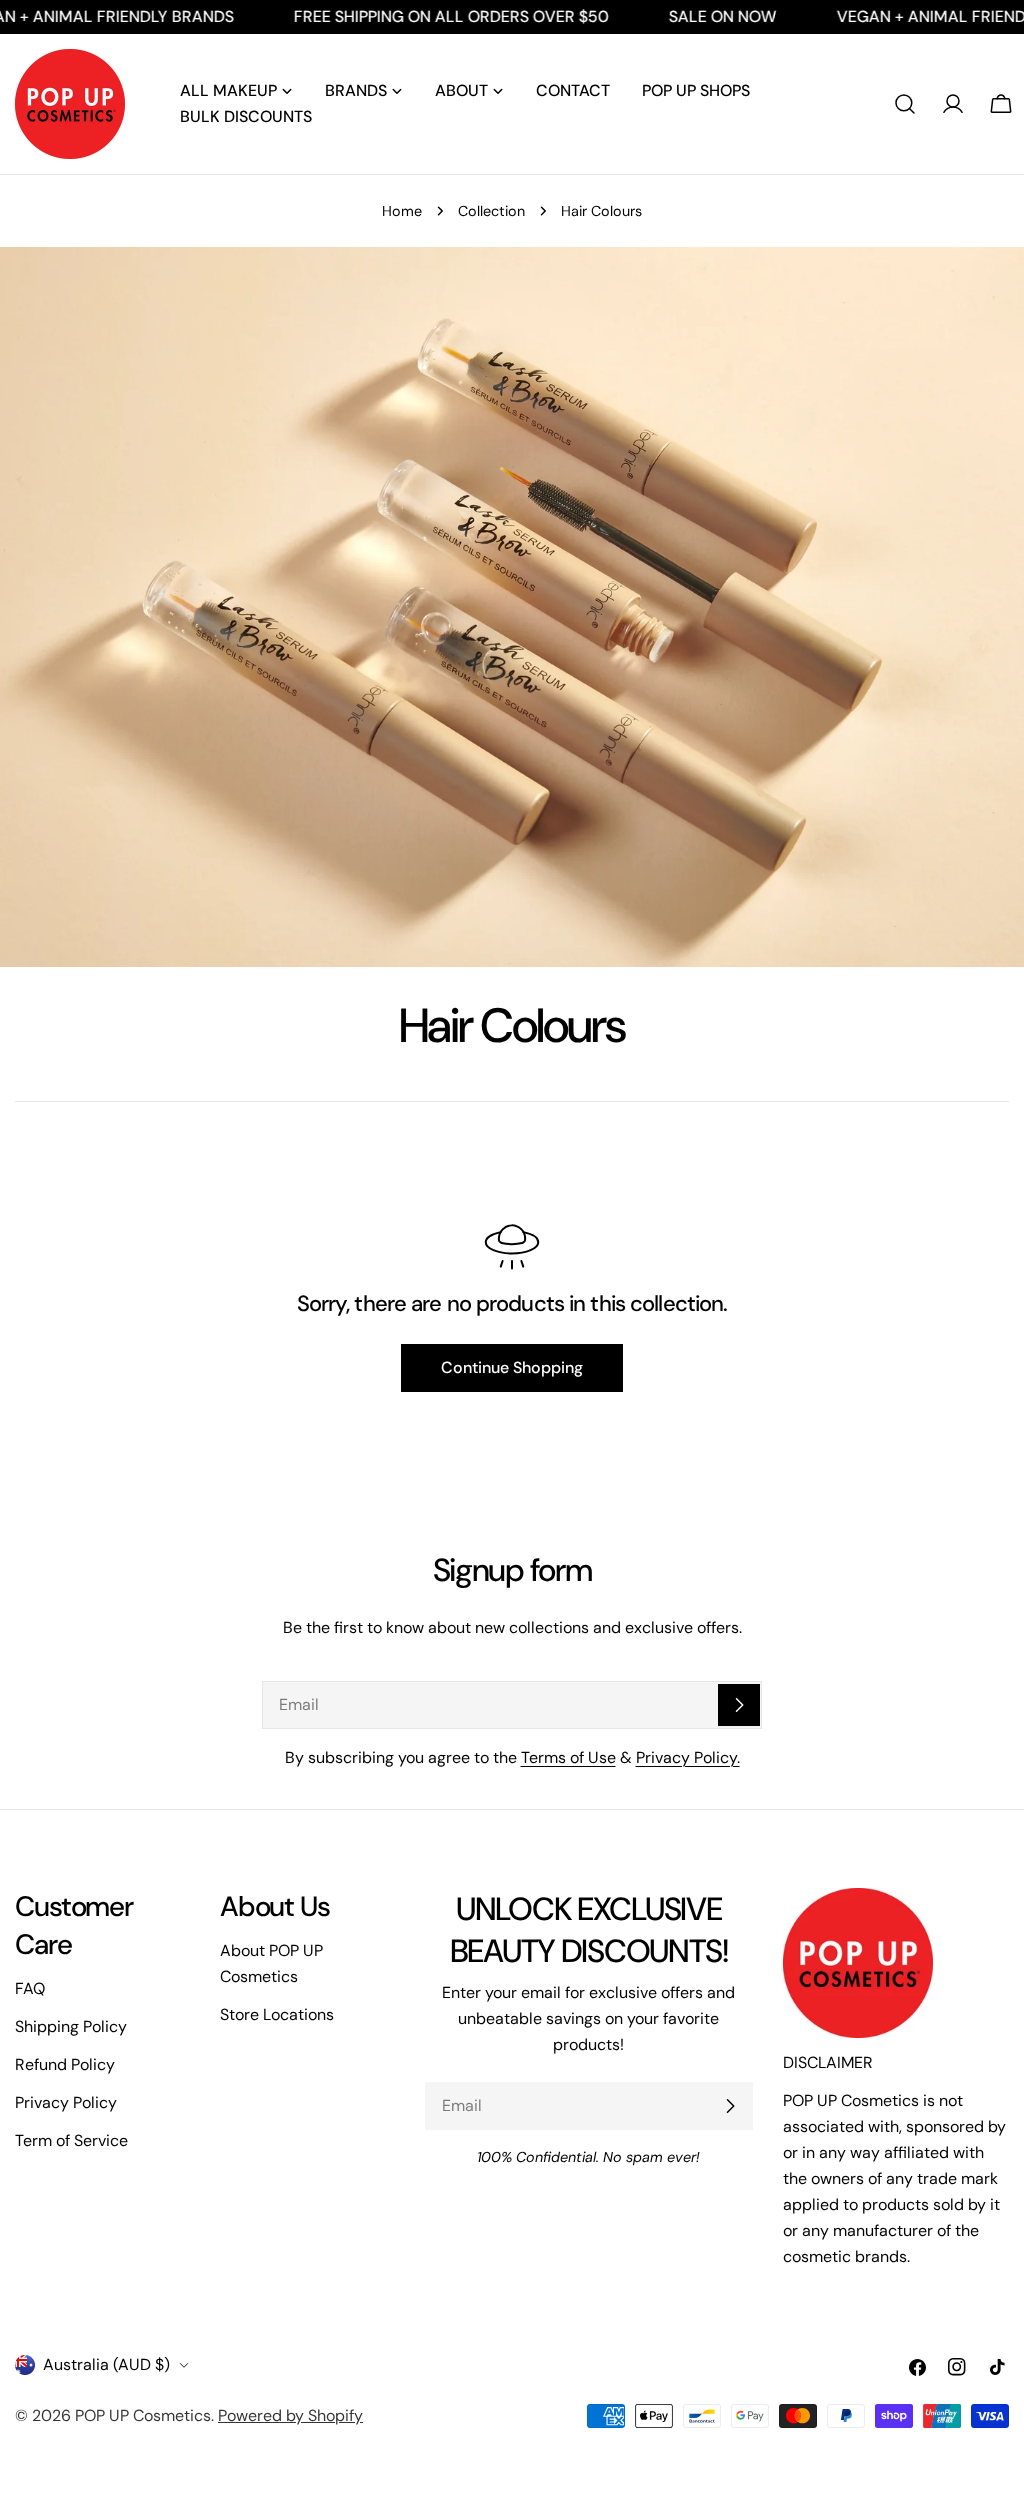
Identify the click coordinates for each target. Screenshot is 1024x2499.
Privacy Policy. (688, 1757)
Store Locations (277, 2014)
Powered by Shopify (290, 2415)
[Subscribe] (739, 1705)
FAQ (30, 1988)
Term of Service (71, 2140)
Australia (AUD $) (106, 2364)
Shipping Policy (71, 2026)
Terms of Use (568, 1757)
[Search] (905, 104)
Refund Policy (65, 2064)
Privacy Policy (66, 2102)
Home (402, 211)
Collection (491, 211)
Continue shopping (512, 1367)
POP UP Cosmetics (143, 2415)
